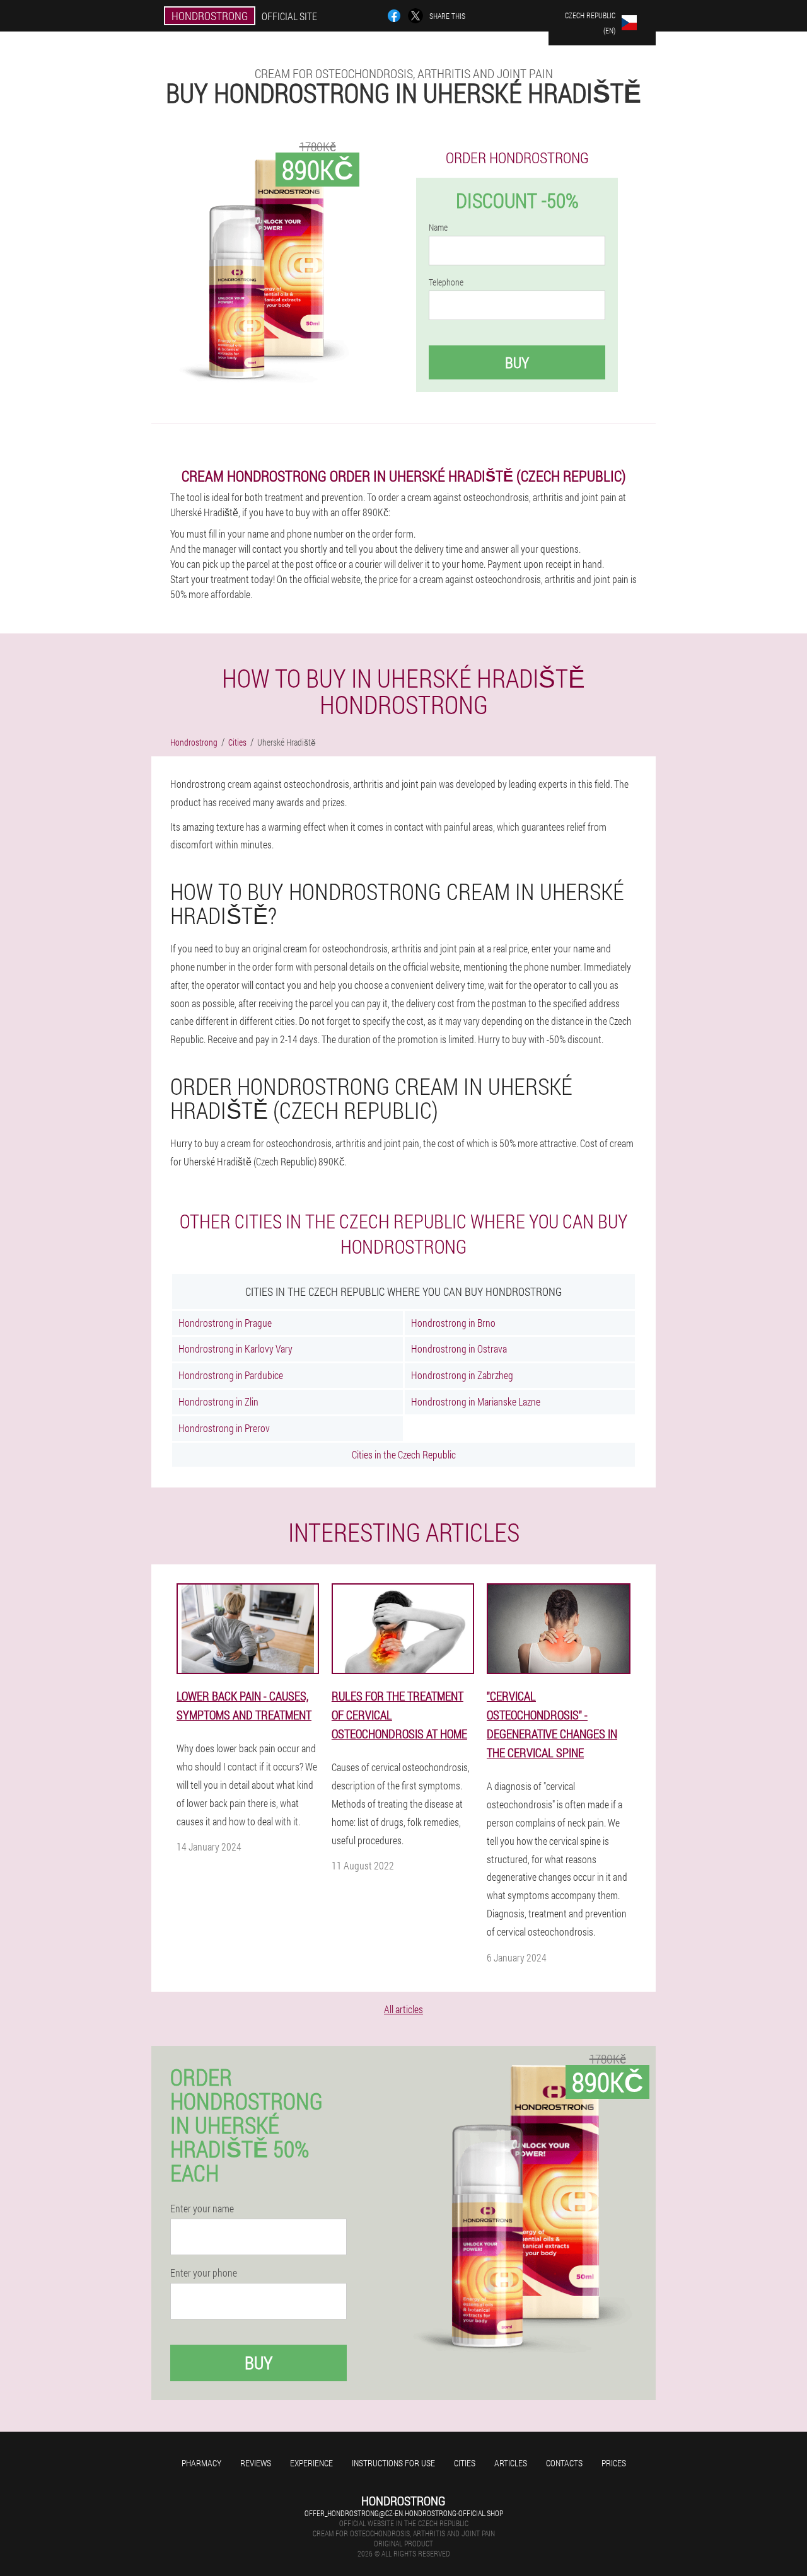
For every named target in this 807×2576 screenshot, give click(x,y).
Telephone (446, 282)
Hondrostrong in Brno (453, 1323)
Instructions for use (393, 2463)
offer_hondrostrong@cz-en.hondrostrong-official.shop (404, 2513)
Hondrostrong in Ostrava (459, 1349)
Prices (614, 2463)
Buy (517, 362)
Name (438, 228)
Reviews (256, 2463)
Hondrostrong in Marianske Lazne (476, 1401)
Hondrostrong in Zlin (218, 1401)
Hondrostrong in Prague (225, 1323)
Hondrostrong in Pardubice (231, 1375)
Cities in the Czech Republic (404, 1454)
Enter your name (202, 2209)
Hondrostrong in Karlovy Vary (235, 1349)
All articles (403, 2009)
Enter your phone (204, 2273)
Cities (465, 2463)
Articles (511, 2463)
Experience (311, 2463)
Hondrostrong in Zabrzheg (462, 1375)
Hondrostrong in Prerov (224, 1428)
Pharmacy (201, 2463)
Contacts (564, 2463)
